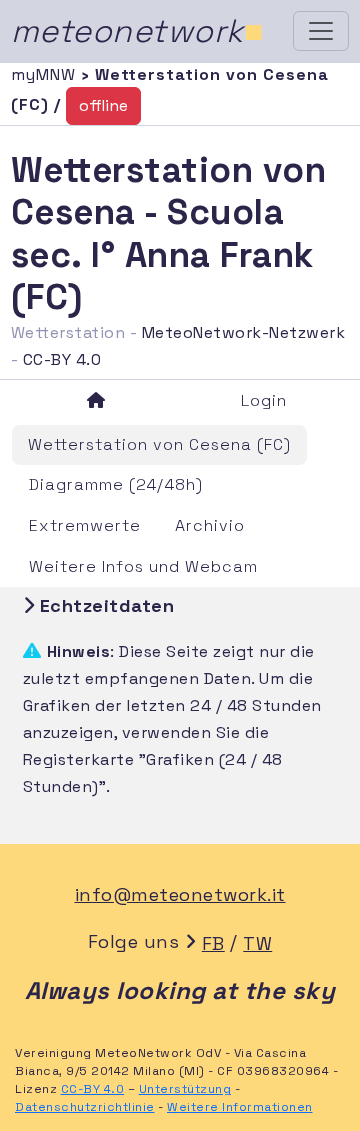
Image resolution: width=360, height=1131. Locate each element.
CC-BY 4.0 (62, 359)
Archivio (210, 525)
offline (103, 105)
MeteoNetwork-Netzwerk (244, 332)
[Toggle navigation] (321, 31)
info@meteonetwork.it (180, 894)
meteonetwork (137, 31)
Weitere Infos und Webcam (143, 566)
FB (213, 943)
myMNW (46, 74)
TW (257, 943)
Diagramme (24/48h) (116, 484)
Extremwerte (85, 525)
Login (264, 400)
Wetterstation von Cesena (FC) (159, 444)
